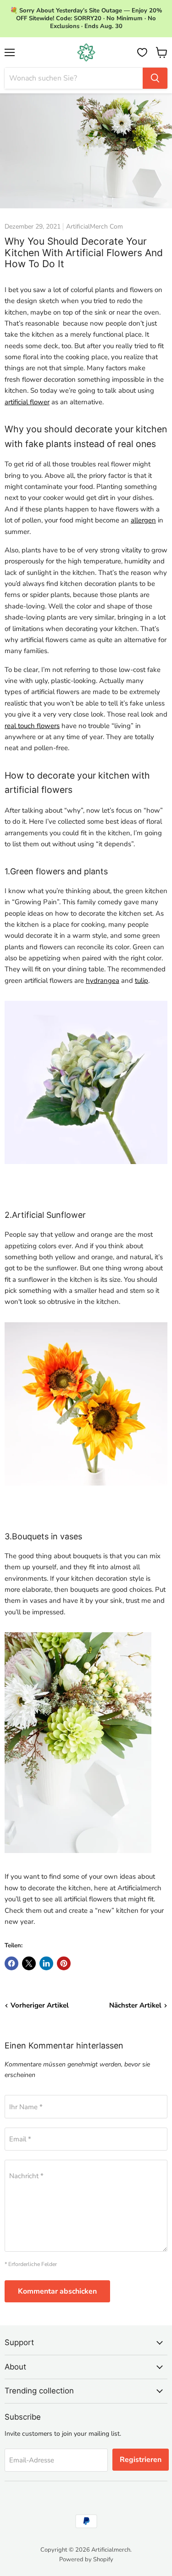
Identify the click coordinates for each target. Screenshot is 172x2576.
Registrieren (141, 2460)
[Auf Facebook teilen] (11, 1963)
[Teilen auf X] (29, 1963)
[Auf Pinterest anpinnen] (64, 1963)
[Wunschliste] (142, 52)
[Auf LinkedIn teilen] (46, 1963)
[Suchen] (155, 78)
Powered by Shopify (86, 2559)
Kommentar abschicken (57, 2291)
